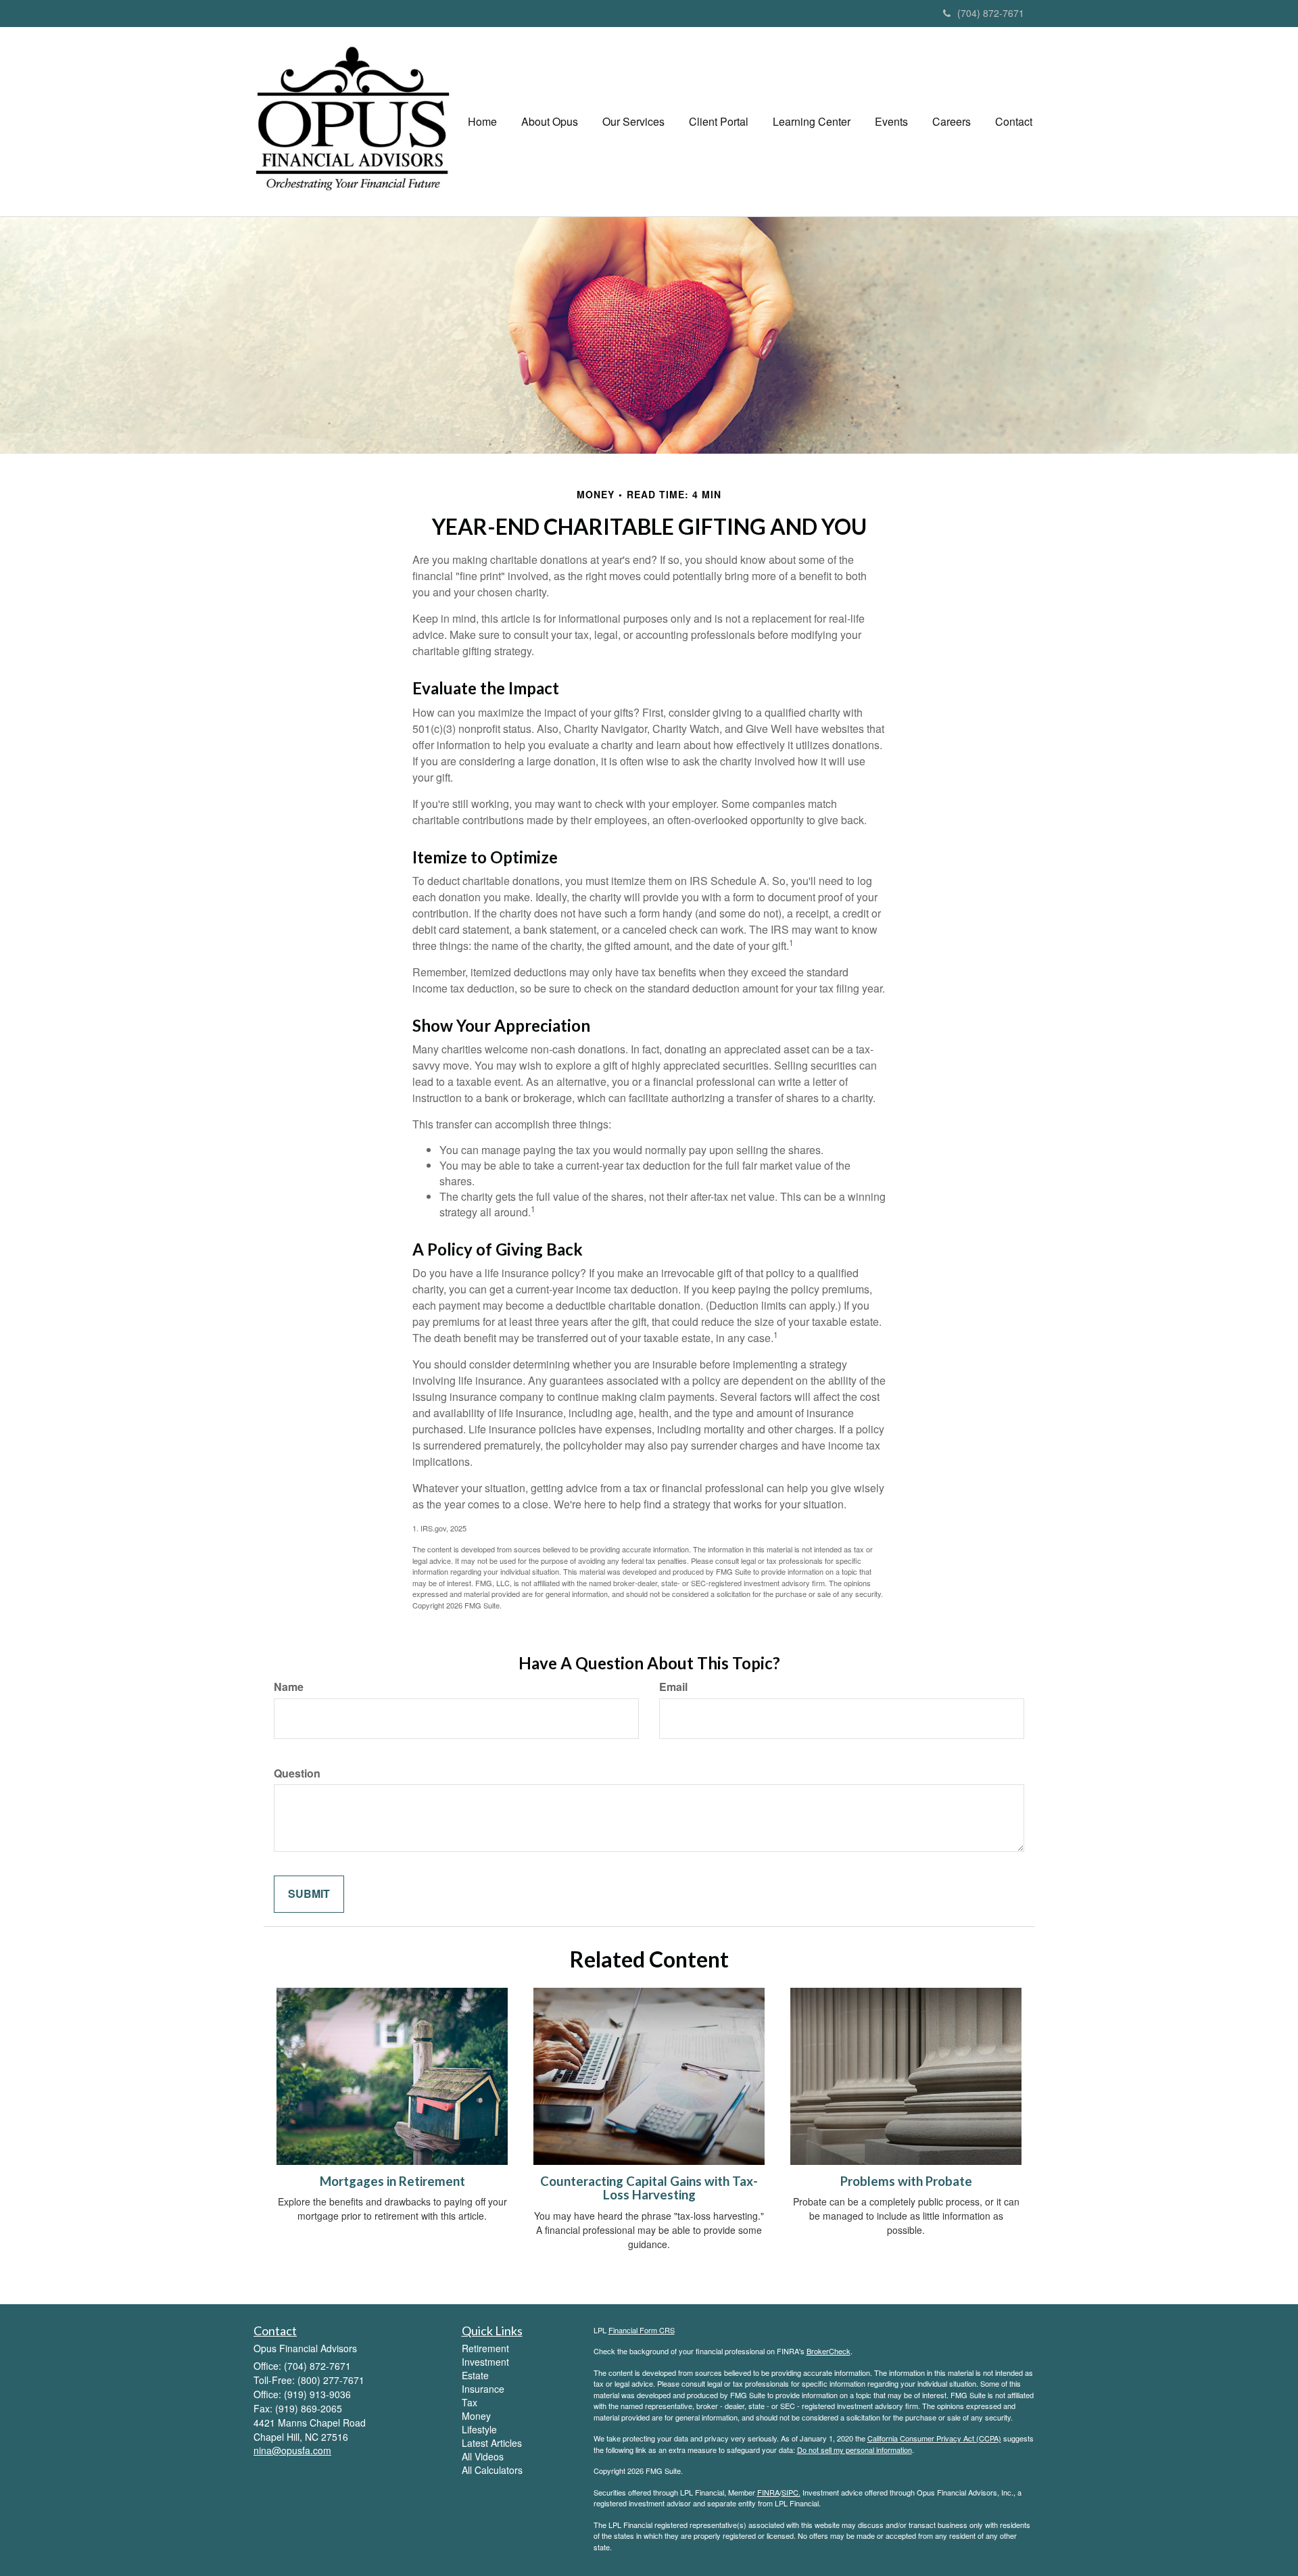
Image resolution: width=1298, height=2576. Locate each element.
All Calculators (492, 2470)
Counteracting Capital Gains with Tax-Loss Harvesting (649, 2188)
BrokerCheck (828, 2351)
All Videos (483, 2456)
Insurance (483, 2389)
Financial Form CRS (642, 2330)
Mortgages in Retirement (392, 2181)
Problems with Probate (906, 2181)
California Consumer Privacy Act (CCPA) (934, 2438)
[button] (550, 122)
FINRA (768, 2492)
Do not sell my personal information (855, 2450)
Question (297, 1773)
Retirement (485, 2348)
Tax (470, 2402)
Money (476, 2416)
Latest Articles (492, 2443)
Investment (485, 2362)
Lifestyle (479, 2429)
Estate (475, 2375)
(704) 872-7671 (991, 13)
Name (289, 1687)
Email (673, 1687)
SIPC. (791, 2492)
